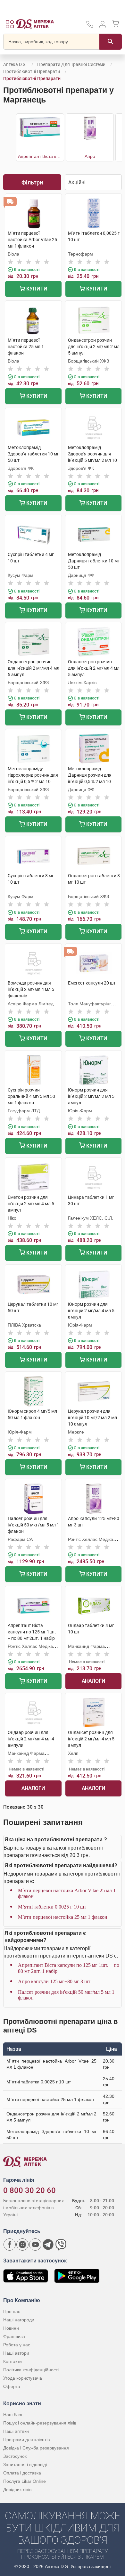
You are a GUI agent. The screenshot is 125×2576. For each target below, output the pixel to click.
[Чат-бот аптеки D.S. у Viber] (61, 2245)
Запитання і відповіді (25, 2465)
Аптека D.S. (15, 64)
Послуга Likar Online (25, 2481)
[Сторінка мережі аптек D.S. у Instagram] (22, 2245)
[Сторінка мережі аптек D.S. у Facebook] (10, 2245)
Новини (11, 2328)
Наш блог (13, 2415)
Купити (36, 289)
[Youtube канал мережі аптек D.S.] (35, 2245)
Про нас (12, 2311)
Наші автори (16, 2353)
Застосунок (15, 2456)
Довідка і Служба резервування (36, 2448)
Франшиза (14, 2336)
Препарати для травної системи (71, 64)
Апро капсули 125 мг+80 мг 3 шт (54, 1981)
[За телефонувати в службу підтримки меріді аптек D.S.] (90, 26)
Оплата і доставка (22, 2473)
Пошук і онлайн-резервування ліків (40, 2423)
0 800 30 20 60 (29, 2190)
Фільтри (32, 182)
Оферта (12, 2386)
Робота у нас (17, 2345)
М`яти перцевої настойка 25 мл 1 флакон (63, 1917)
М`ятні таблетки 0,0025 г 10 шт (52, 1907)
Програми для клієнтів (26, 2440)
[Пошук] (111, 42)
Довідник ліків (17, 2490)
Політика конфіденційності (31, 2370)
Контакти (13, 2361)
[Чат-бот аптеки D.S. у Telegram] (48, 2245)
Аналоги (93, 1681)
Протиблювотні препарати (32, 71)
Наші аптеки (16, 2431)
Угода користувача (23, 2378)
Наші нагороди (19, 2320)
